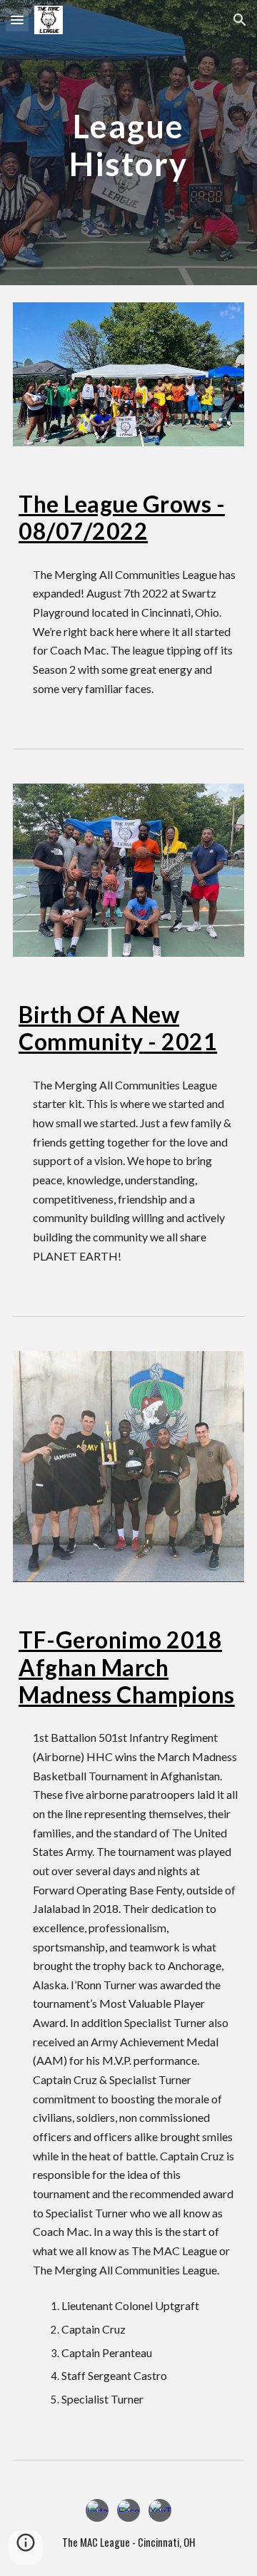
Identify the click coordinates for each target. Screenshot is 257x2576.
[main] (128, 143)
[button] (17, 20)
